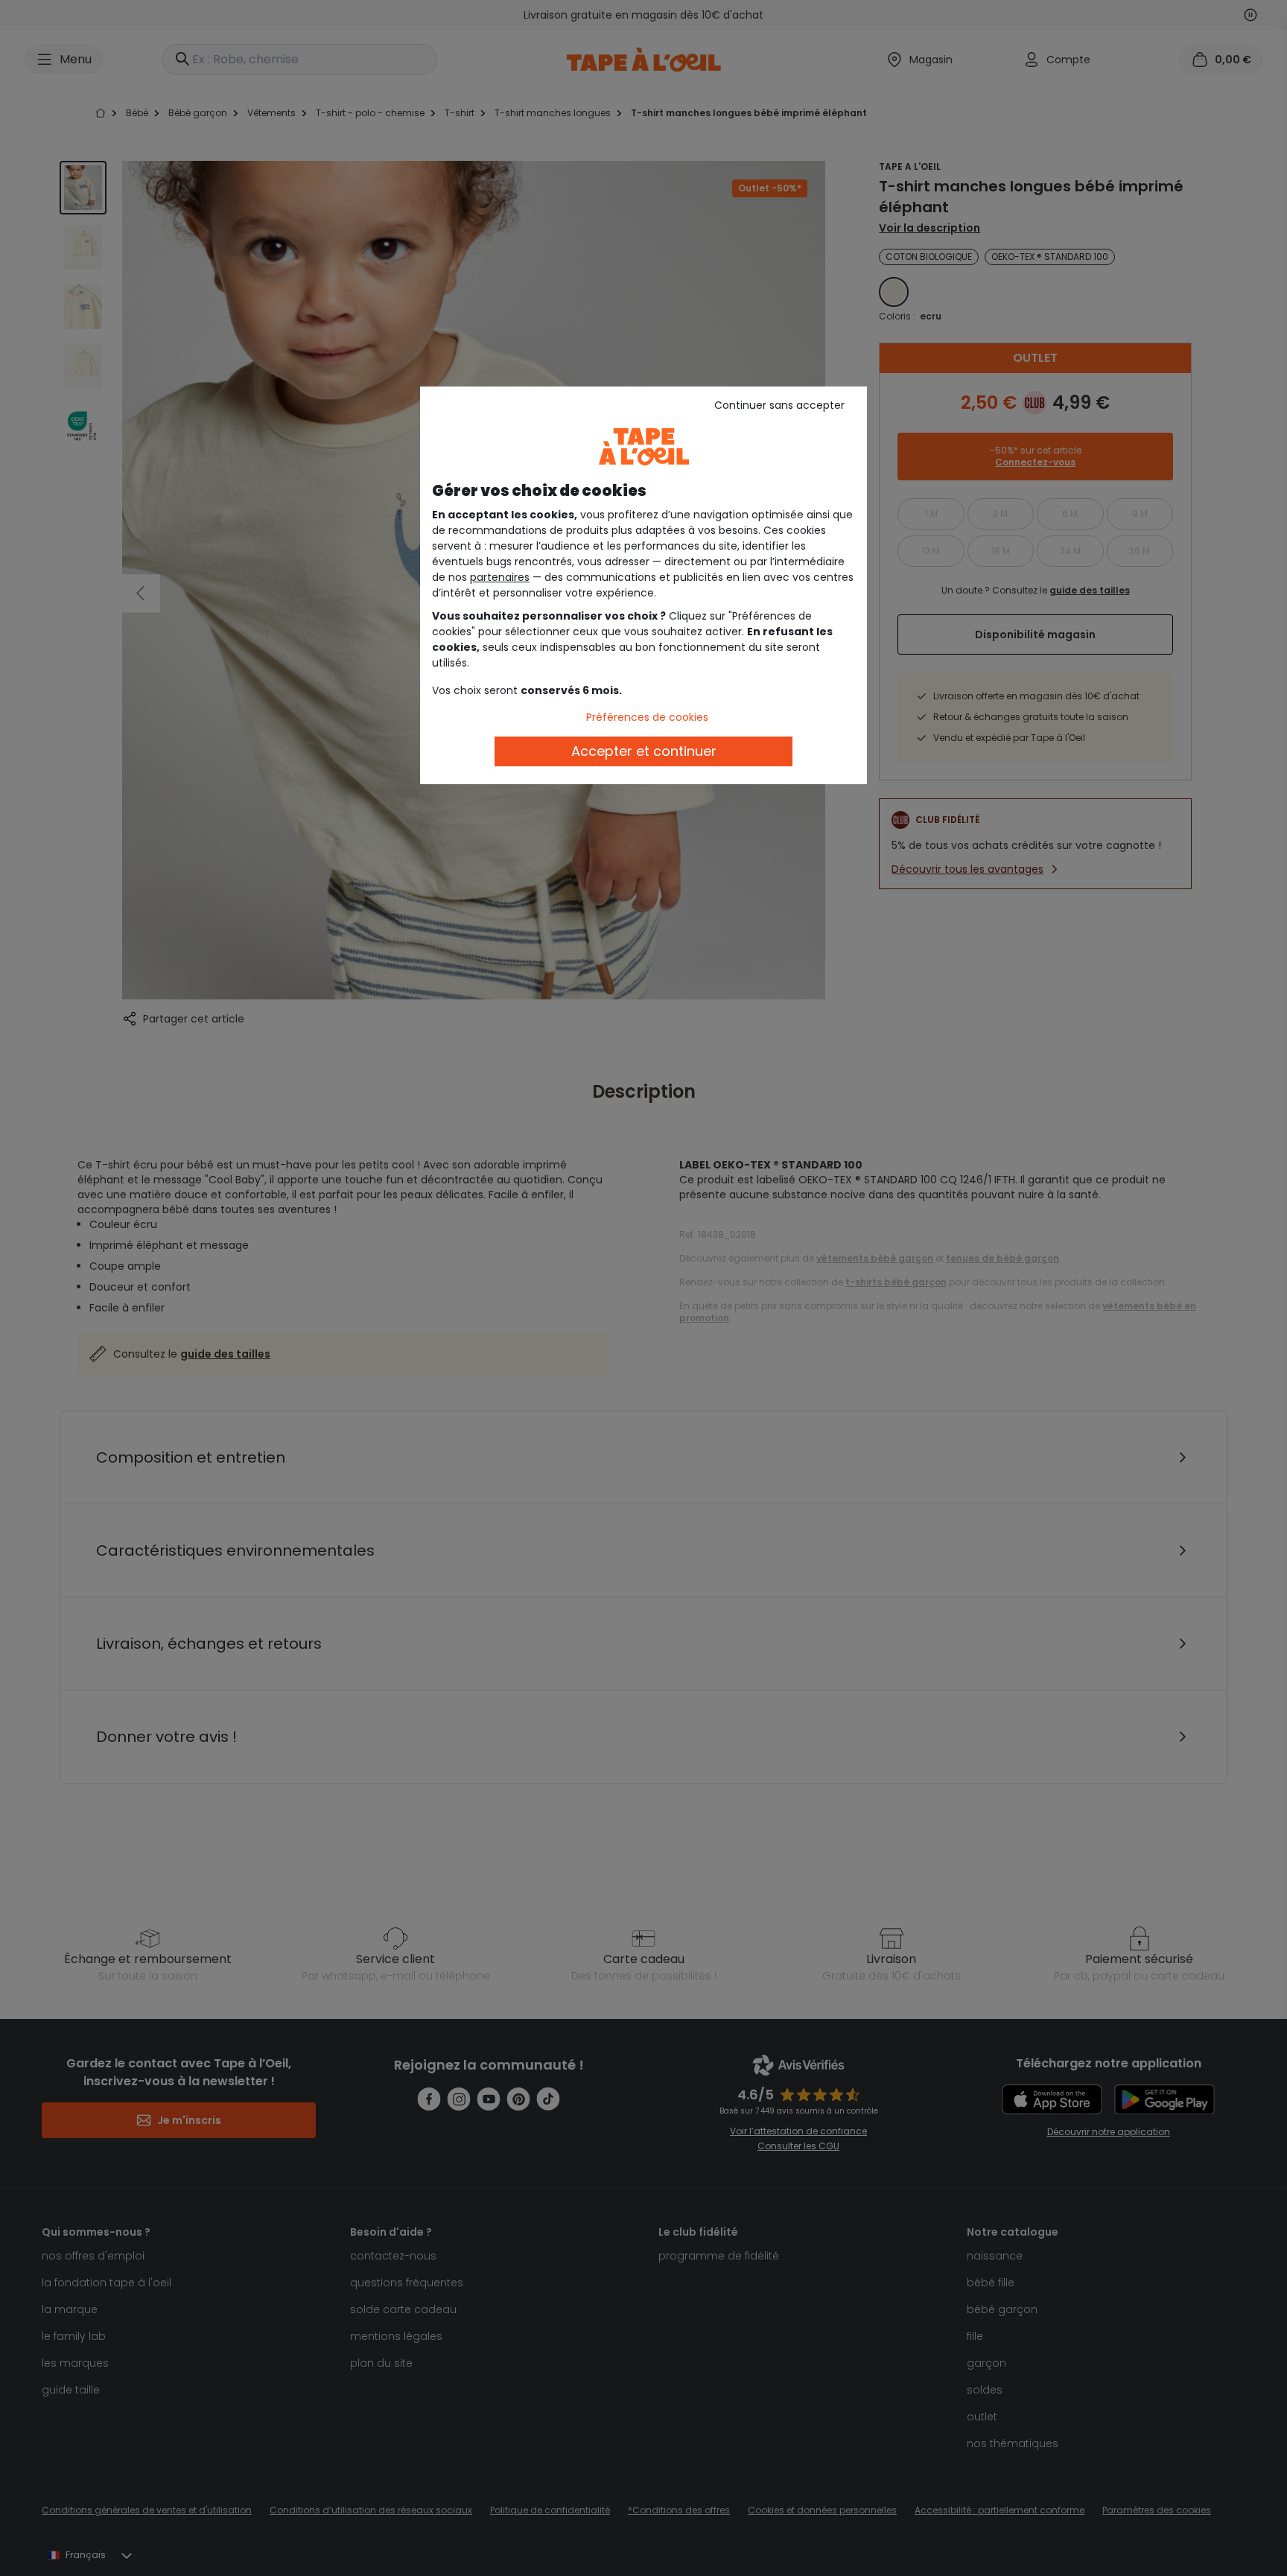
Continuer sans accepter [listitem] (779, 405)
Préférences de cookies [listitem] (647, 717)
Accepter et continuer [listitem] (644, 751)
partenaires (500, 577)
